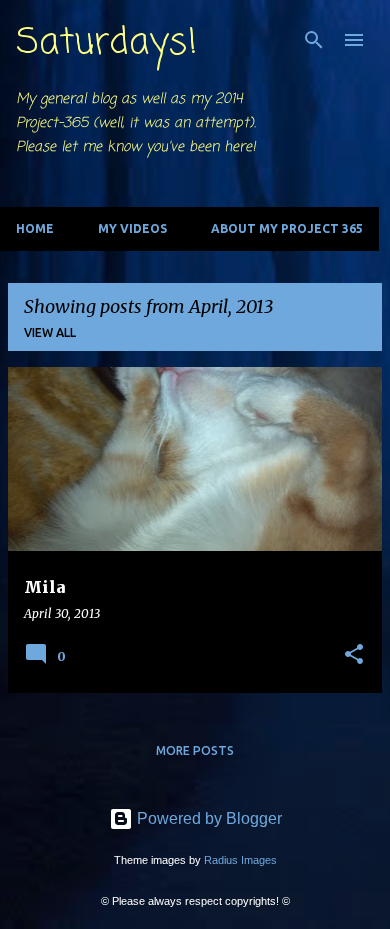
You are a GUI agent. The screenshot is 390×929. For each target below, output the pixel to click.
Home (35, 228)
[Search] (314, 40)
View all (50, 332)
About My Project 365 (287, 228)
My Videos (132, 228)
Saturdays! (106, 43)
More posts (195, 750)
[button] (354, 655)
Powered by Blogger (207, 818)
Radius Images (240, 860)
